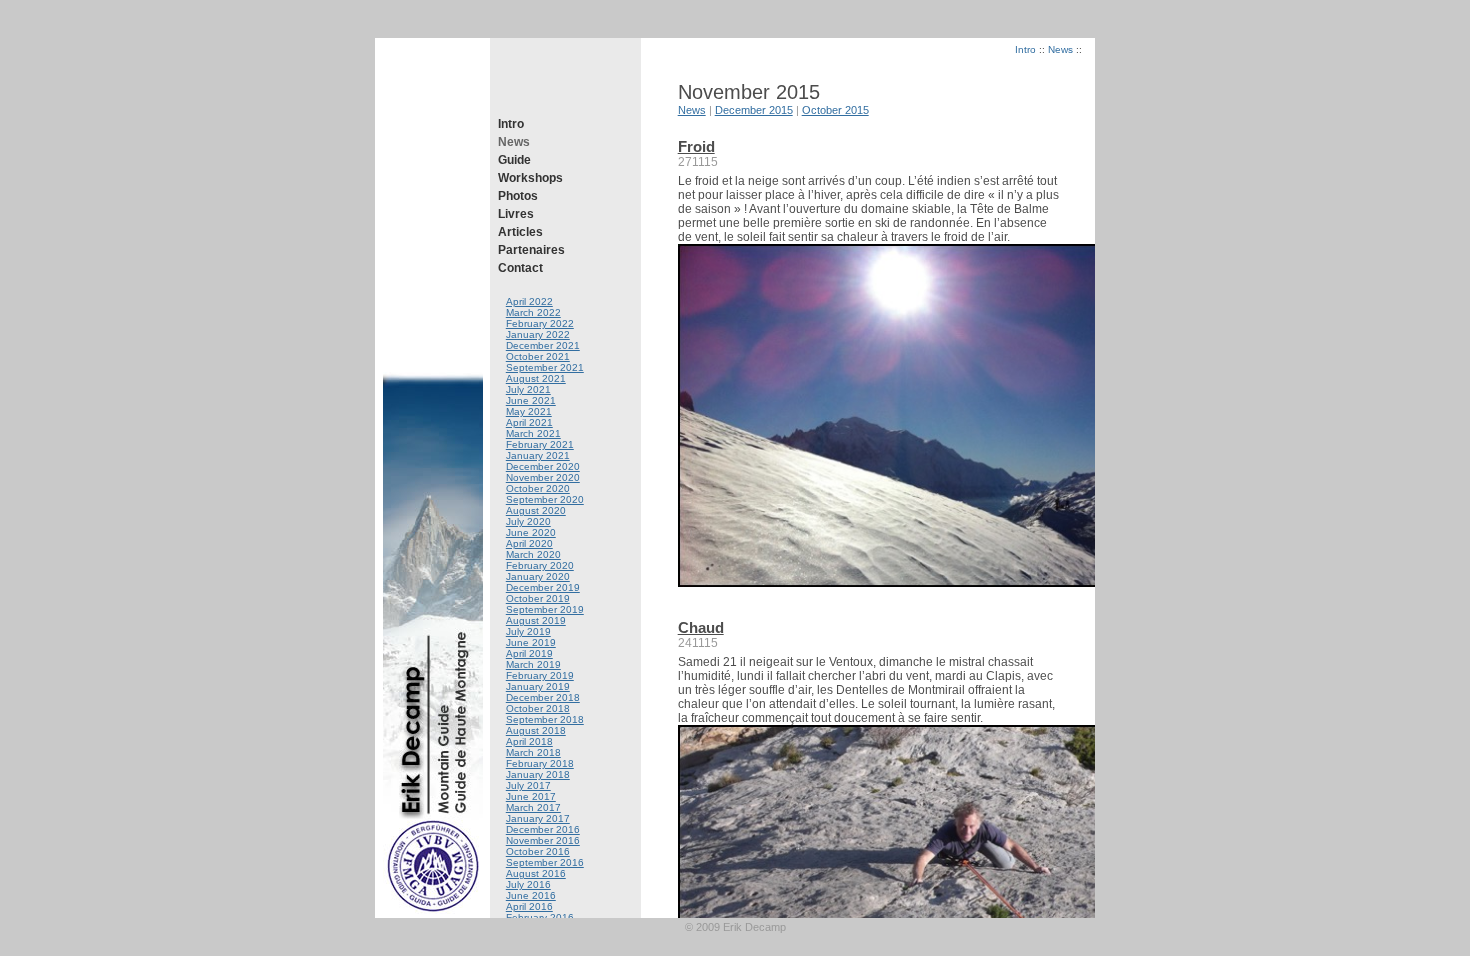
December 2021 (543, 345)
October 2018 (538, 708)
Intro (511, 124)
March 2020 (533, 554)
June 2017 (531, 796)
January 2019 (538, 686)
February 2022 (540, 323)
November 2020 (543, 477)
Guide (514, 160)
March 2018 (533, 752)
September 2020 (545, 499)
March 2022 (533, 312)
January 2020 (538, 576)
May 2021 (529, 411)
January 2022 (538, 334)
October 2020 (538, 488)
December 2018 (543, 697)
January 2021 (538, 455)
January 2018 (538, 774)
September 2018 (545, 719)
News (514, 142)
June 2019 (531, 642)
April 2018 (529, 741)
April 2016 (529, 906)
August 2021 (536, 378)
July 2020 (528, 521)
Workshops (530, 178)
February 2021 (540, 444)
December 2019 (543, 587)
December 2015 (754, 110)
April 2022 (529, 301)
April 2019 (529, 653)
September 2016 (545, 862)
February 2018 (540, 763)
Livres (516, 214)
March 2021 (533, 433)
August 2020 (536, 510)
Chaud (701, 628)
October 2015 (835, 110)
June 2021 (531, 400)
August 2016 (536, 873)
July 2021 (528, 389)
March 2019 (533, 664)
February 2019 (540, 675)
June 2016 (531, 895)
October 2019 (538, 598)
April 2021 (529, 422)
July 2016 (528, 884)
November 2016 (543, 840)
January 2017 (538, 818)
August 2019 (536, 620)
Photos (518, 196)
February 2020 (540, 565)
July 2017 (528, 785)
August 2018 (536, 730)
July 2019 (528, 631)
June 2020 (531, 532)
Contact (520, 268)
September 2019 (545, 609)
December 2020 (543, 466)
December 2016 (543, 829)
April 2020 (529, 543)
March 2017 (533, 807)
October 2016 (538, 851)
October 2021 (538, 356)
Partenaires (531, 250)
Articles (520, 232)
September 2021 (545, 367)
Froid (696, 147)
